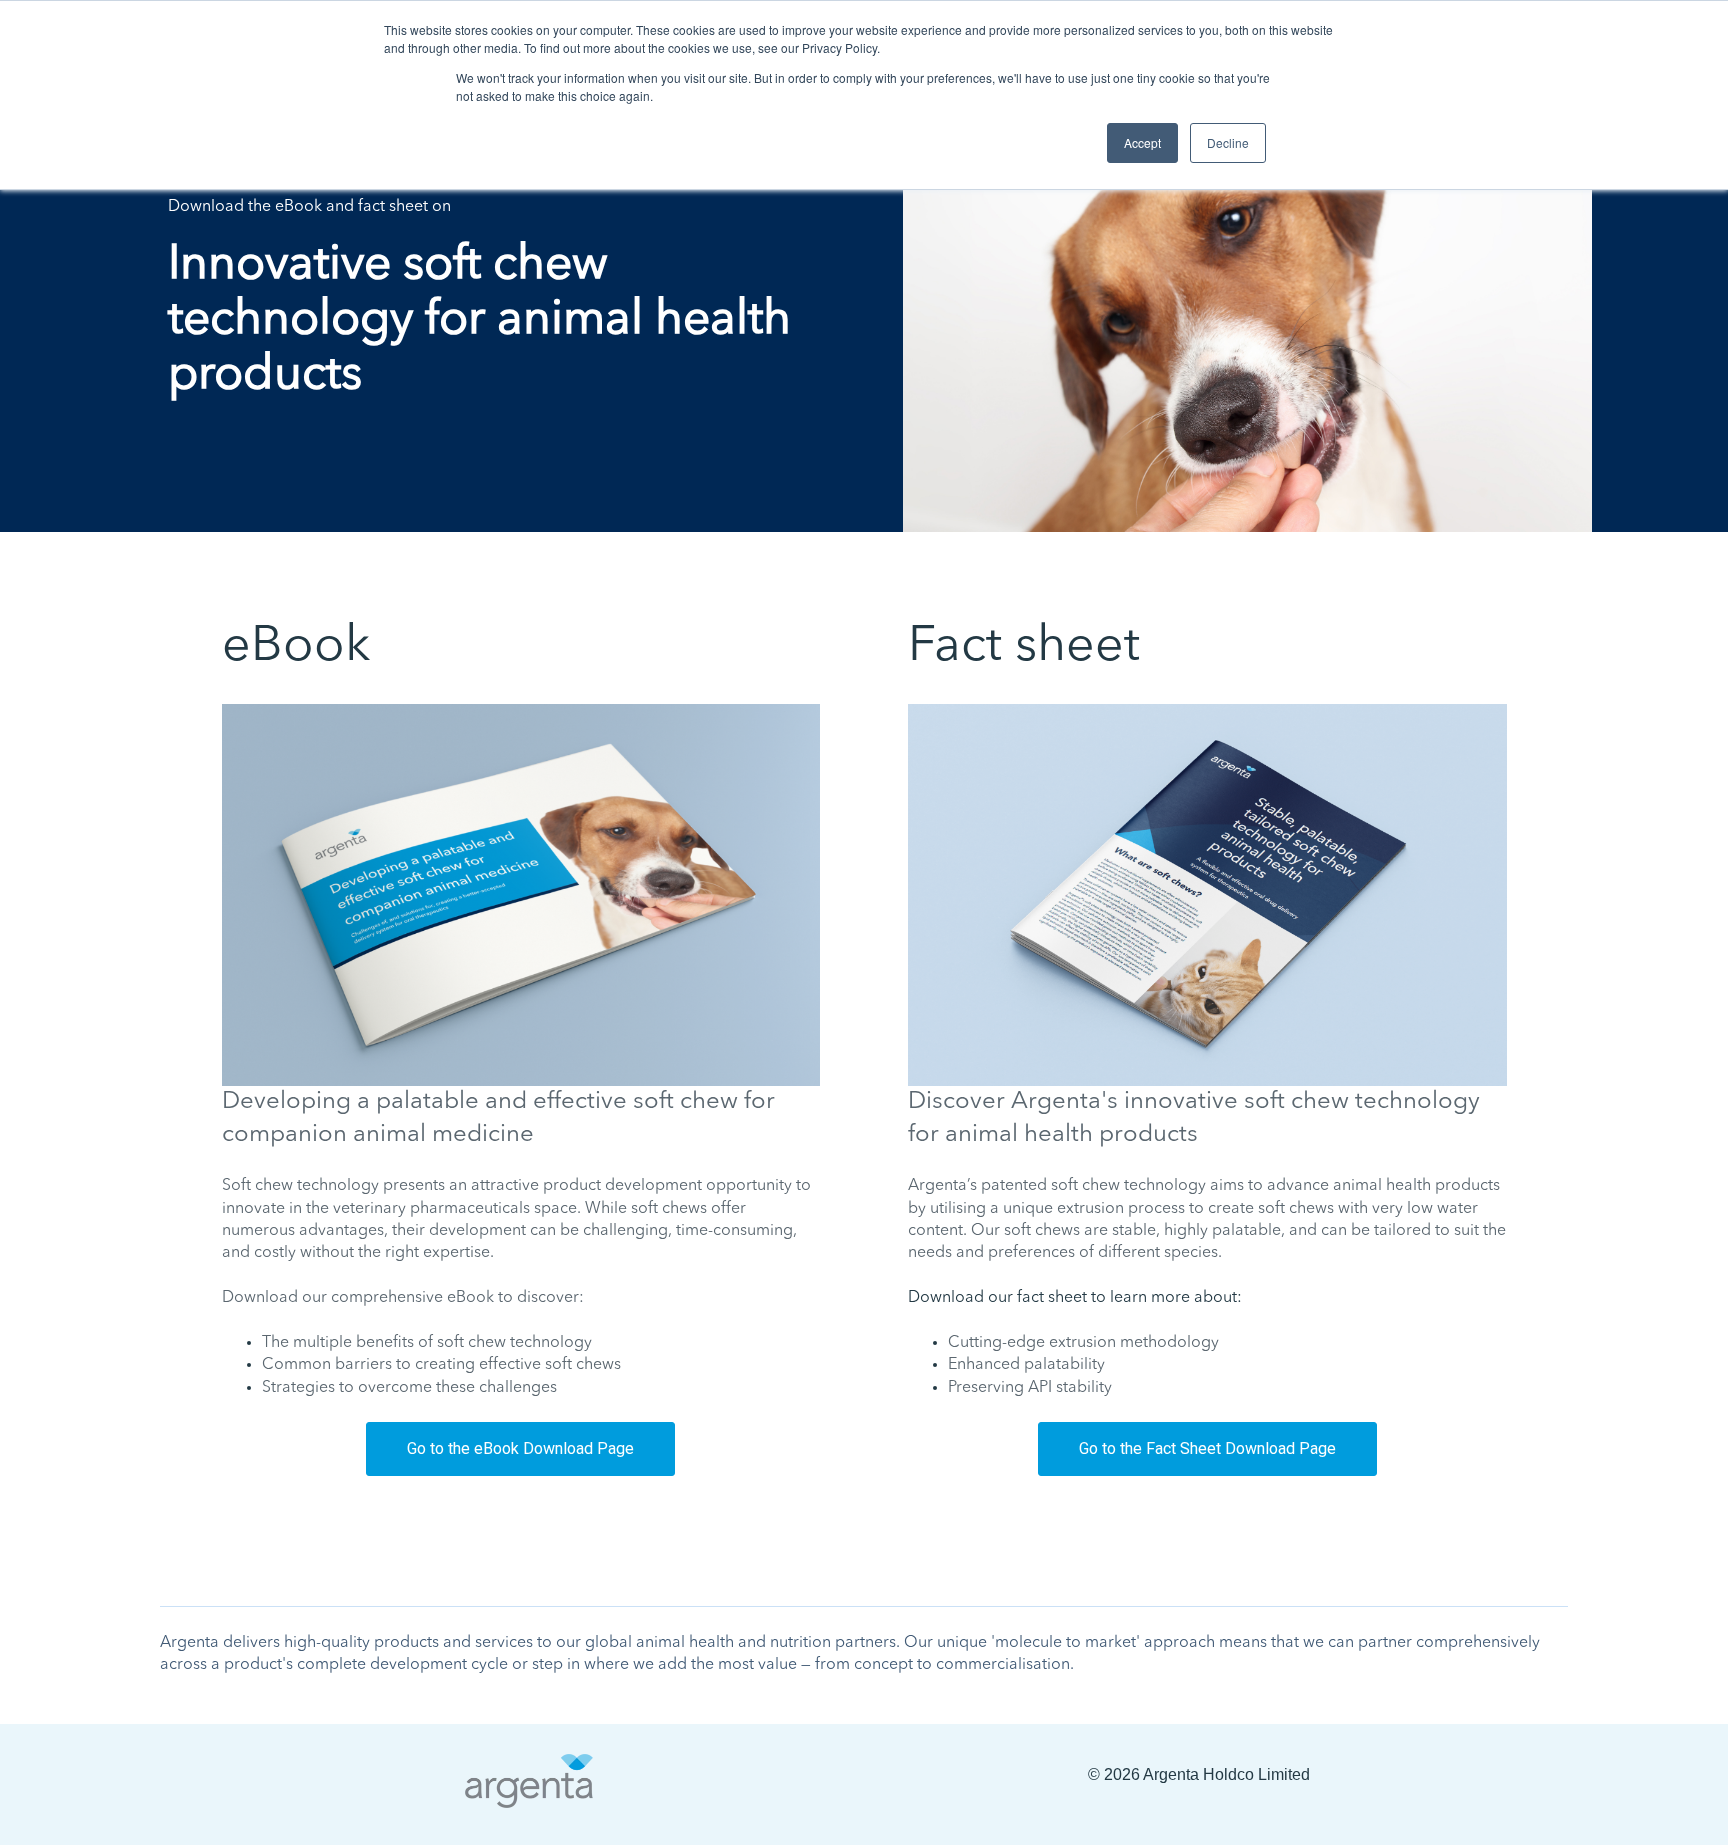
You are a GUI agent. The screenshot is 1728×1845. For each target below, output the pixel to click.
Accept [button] (1142, 142)
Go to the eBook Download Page (520, 1448)
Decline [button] (1228, 142)
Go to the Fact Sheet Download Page (1207, 1448)
